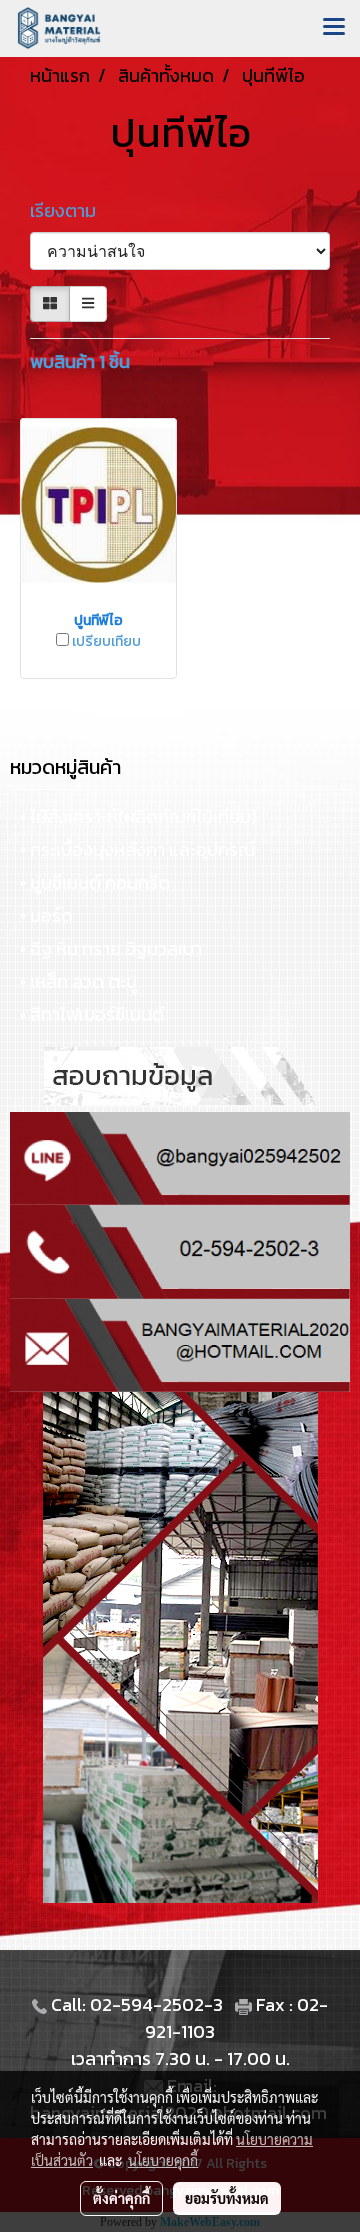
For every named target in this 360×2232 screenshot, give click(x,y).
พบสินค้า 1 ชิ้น (80, 361)
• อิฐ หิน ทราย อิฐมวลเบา (111, 948)
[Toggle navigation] (334, 28)
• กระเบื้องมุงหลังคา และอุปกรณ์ (137, 849)
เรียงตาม (69, 210)
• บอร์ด (46, 915)
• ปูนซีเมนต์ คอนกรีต (95, 882)
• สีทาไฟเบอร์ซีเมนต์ (92, 1014)
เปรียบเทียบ (106, 642)
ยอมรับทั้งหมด (227, 2198)
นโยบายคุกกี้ (163, 2160)
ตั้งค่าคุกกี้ (121, 2198)
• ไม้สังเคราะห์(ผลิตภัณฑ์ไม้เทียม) (138, 816)
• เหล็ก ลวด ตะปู (78, 981)
